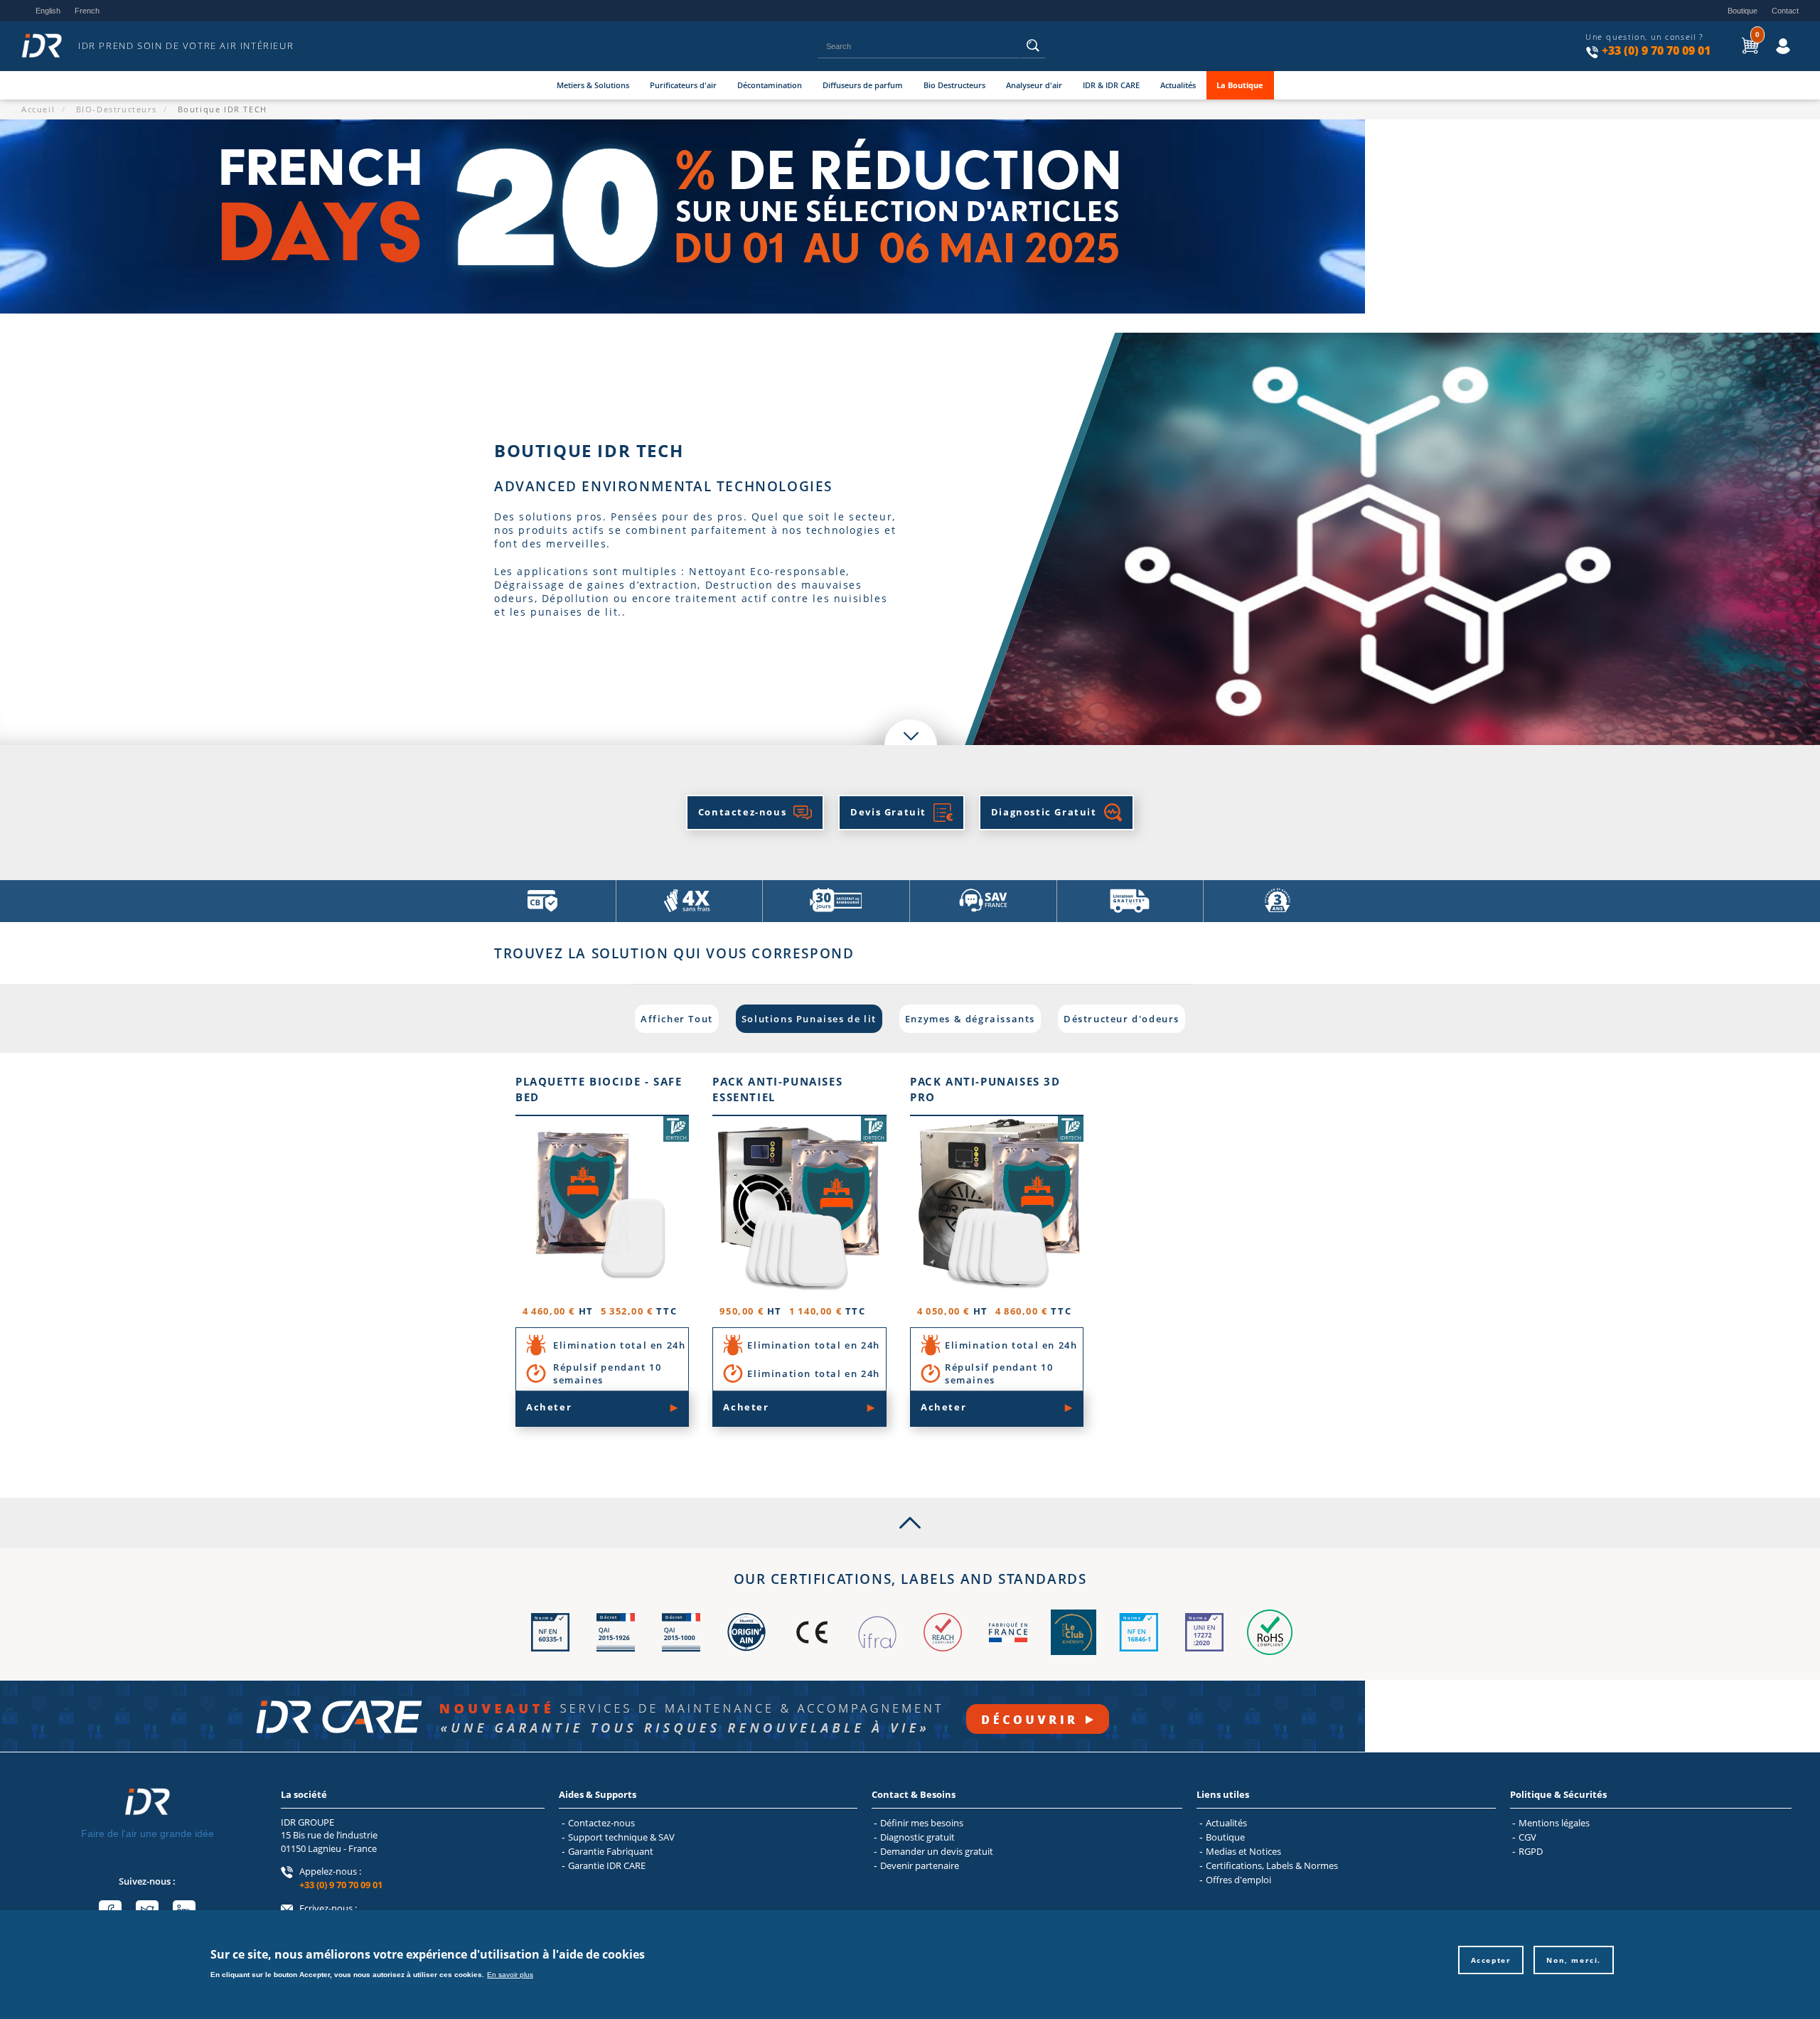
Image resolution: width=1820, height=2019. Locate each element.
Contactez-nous (742, 812)
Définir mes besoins (922, 1823)
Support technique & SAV (621, 1837)
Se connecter (1771, 35)
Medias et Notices (1243, 1851)
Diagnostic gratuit (917, 1837)
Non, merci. (1574, 1960)
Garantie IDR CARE (607, 1865)
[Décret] (616, 1651)
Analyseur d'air (1034, 85)
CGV (1527, 1837)
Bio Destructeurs (954, 85)
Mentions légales (1554, 1823)
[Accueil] (46, 46)
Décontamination (770, 85)
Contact (1785, 11)
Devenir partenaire (920, 1865)
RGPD (1531, 1851)
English (48, 11)
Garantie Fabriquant (611, 1851)
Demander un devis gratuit (937, 1851)
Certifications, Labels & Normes (1272, 1865)
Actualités (1178, 85)
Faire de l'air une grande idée (148, 1833)
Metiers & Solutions (593, 85)
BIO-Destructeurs (117, 109)
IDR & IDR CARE (1111, 85)
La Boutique (1240, 85)
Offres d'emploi (1238, 1880)
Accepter (1491, 1960)
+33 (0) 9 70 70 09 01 (1656, 50)
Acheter (549, 1407)
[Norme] (550, 1651)
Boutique (1743, 11)
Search (1033, 50)
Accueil (38, 109)
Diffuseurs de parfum (863, 85)
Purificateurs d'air (683, 85)
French (87, 11)
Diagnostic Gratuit (1044, 812)
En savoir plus (510, 1974)
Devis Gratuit (888, 812)
